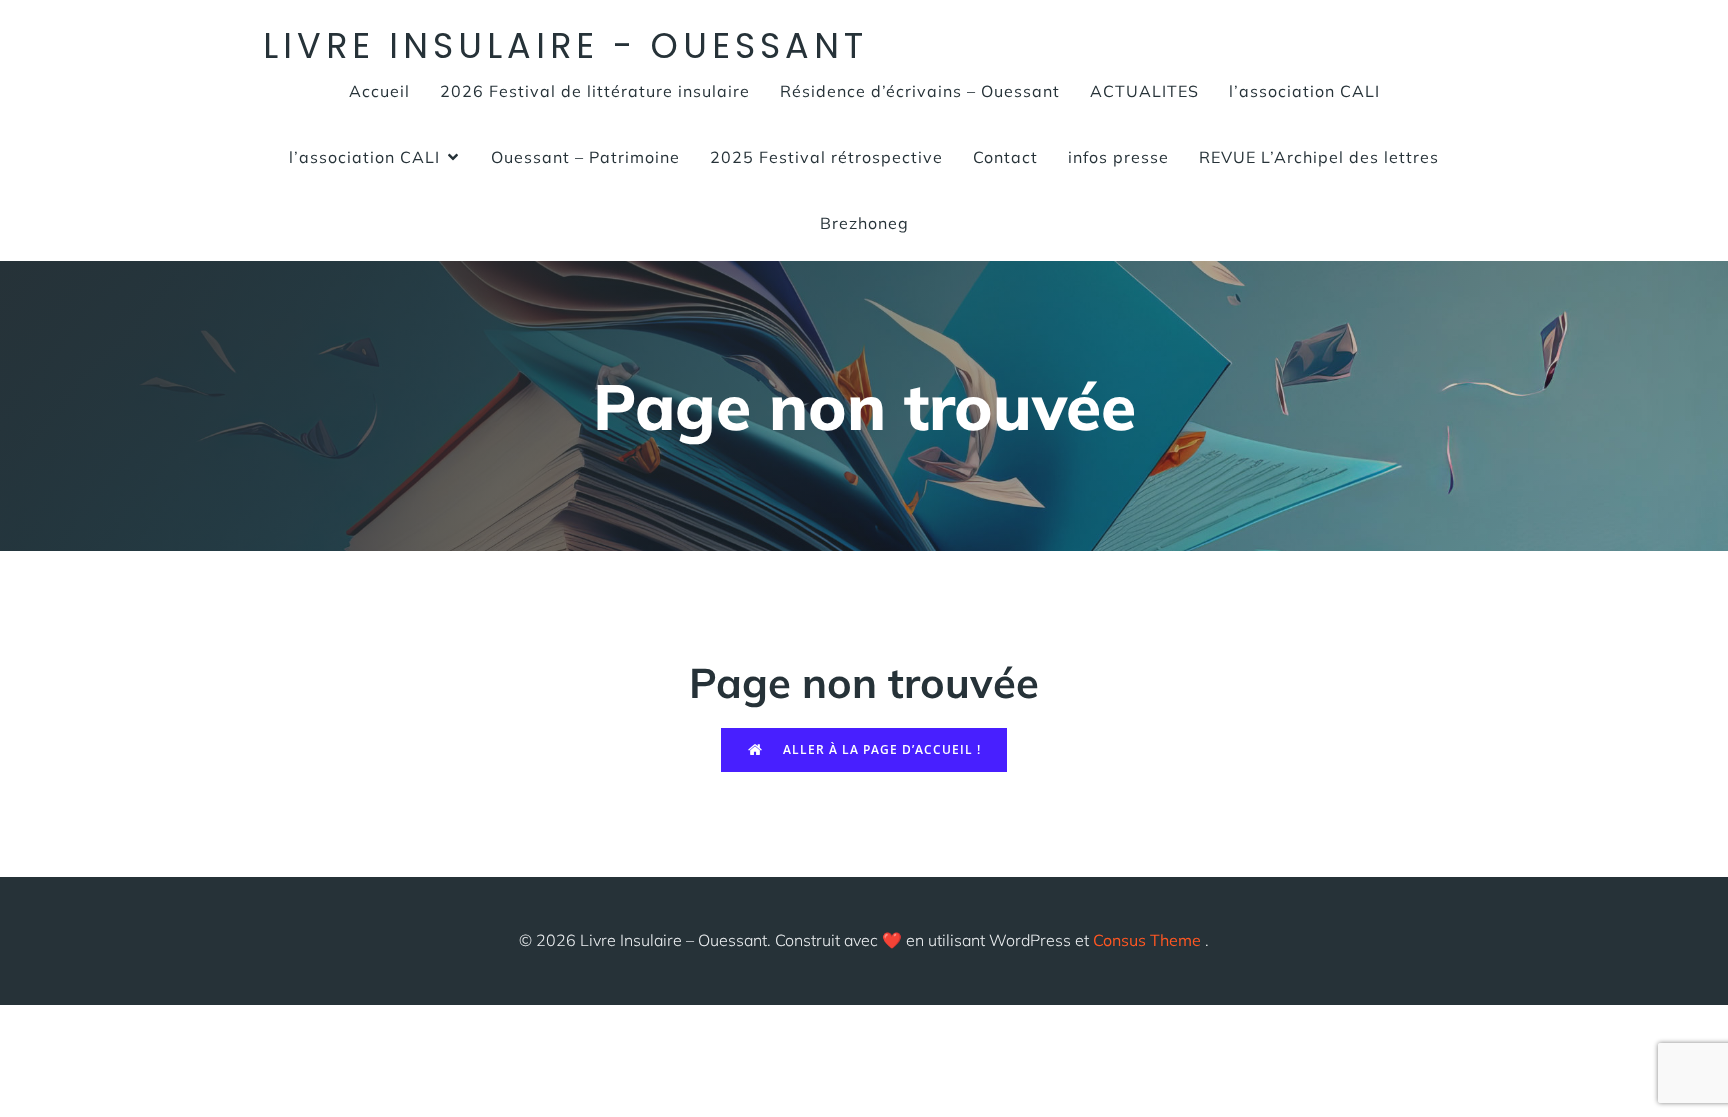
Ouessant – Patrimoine (585, 157)
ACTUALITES (1144, 91)
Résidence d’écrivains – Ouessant (920, 91)
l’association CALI (1304, 91)
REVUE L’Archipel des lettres (1319, 157)
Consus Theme (1147, 940)
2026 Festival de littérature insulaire (595, 91)
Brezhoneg (864, 223)
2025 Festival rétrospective (826, 157)
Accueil (379, 91)
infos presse (1118, 157)
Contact (1005, 157)
